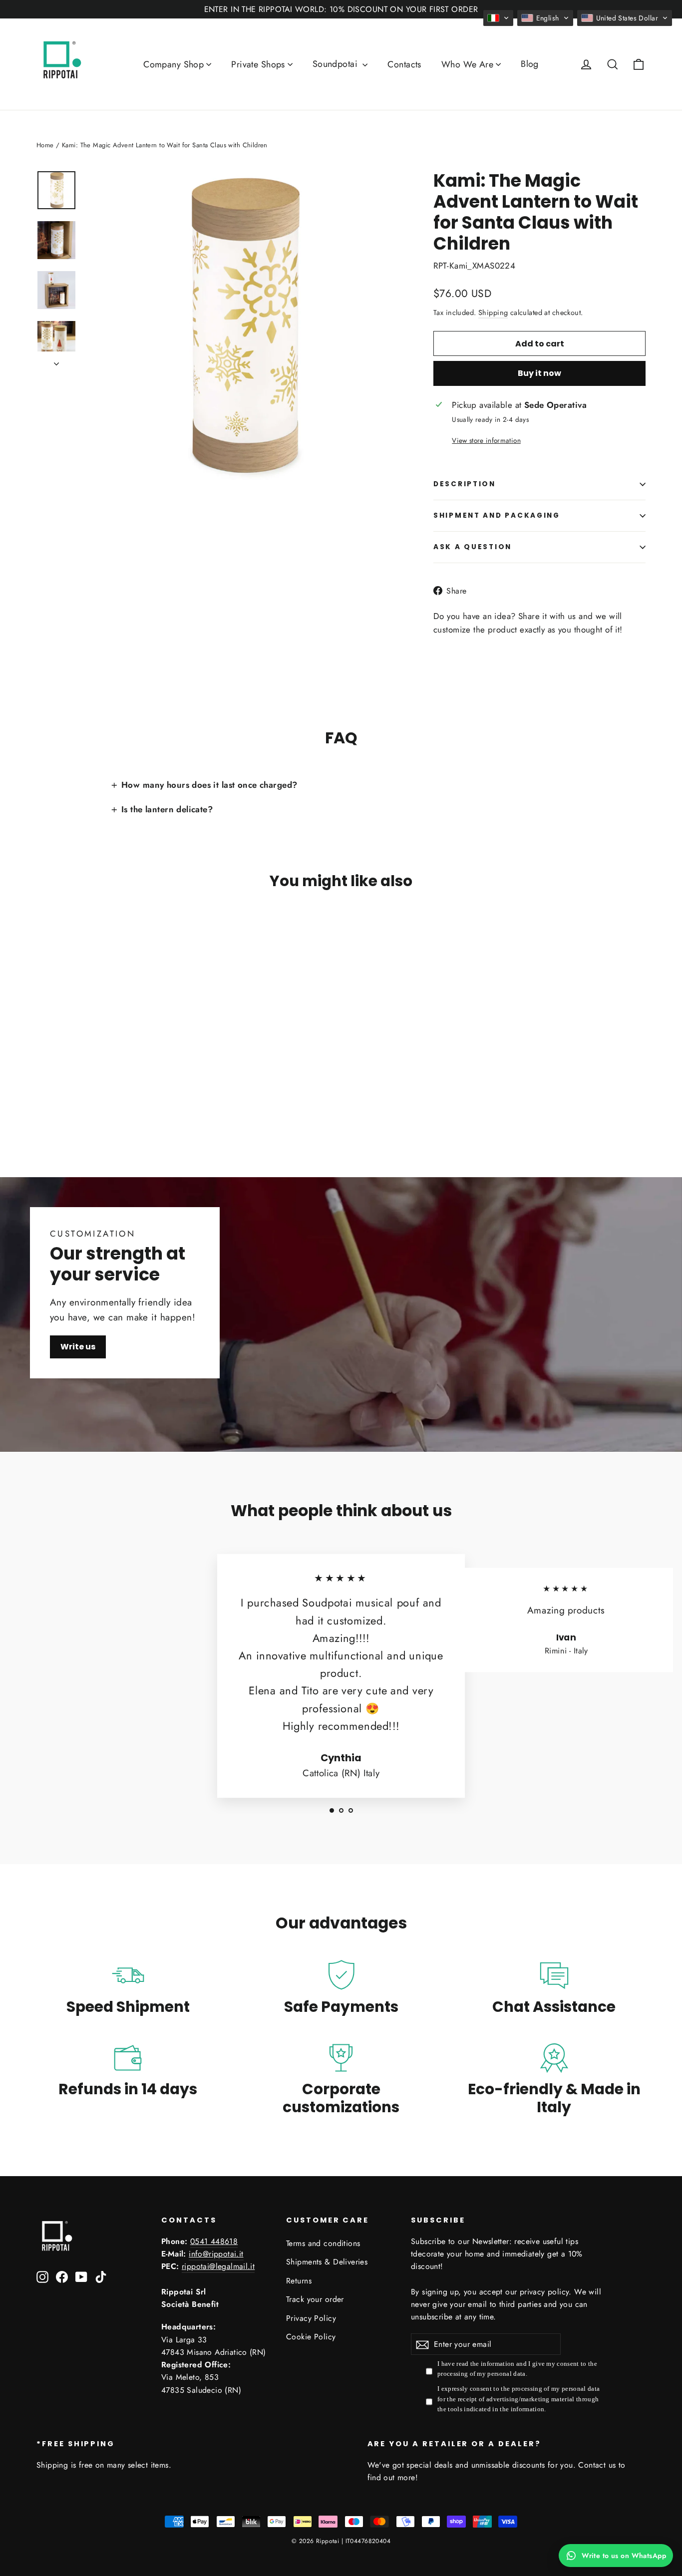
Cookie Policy (311, 2337)
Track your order (315, 2299)
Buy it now (539, 373)
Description (465, 484)
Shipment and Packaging (497, 515)
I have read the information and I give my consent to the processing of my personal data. (517, 2369)
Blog (530, 64)
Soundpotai (337, 64)
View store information (486, 440)
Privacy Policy (311, 2318)
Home (45, 145)
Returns (299, 2281)
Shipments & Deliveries (327, 2262)
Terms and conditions (323, 2243)
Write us (78, 1347)
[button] (498, 18)
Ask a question (473, 547)
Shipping (493, 313)
